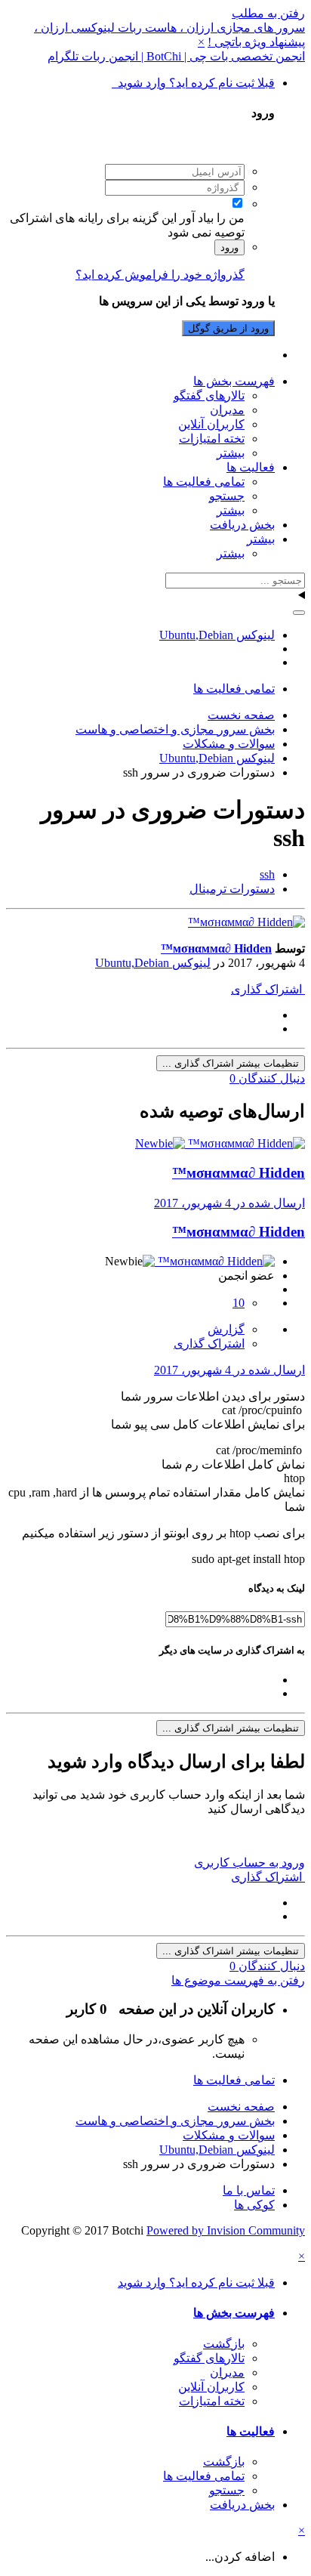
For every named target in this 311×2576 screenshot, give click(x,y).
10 (239, 1303)
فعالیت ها (251, 467)
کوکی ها (254, 2205)
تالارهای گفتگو (209, 395)
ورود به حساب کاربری (249, 1863)
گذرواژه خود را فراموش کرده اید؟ (160, 275)
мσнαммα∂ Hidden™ (216, 948)
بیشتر (231, 453)
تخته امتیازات (212, 439)
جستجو (227, 496)
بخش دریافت (242, 525)
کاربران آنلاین (211, 424)
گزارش (226, 1329)
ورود (229, 247)
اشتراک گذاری (268, 989)
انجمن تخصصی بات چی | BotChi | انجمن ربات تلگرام (176, 56)
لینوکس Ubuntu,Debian (153, 963)
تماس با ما (249, 2190)
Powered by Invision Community (226, 2230)
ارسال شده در (229, 1203)
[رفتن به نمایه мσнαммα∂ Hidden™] (246, 922)
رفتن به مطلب (268, 13)
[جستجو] (299, 613)
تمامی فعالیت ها (204, 482)
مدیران (227, 410)
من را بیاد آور (212, 218)
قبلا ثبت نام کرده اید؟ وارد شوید (193, 83)
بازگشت (224, 2344)
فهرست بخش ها (234, 381)
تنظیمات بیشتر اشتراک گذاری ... (231, 1063)
